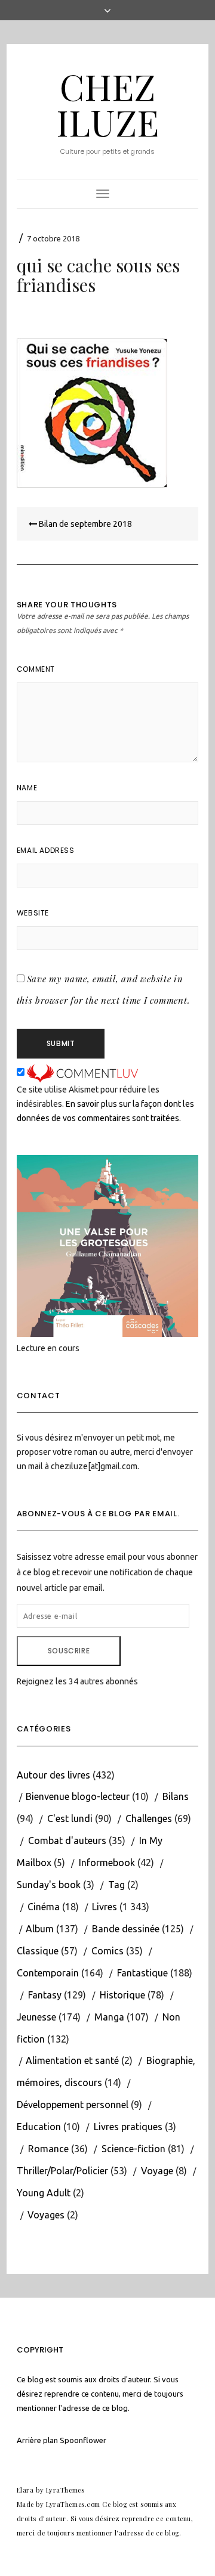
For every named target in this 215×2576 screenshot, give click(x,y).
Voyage (157, 2171)
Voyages (46, 2215)
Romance (48, 2149)
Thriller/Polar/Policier (62, 2171)
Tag (116, 1885)
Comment (36, 669)
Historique (122, 1995)
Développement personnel (73, 2105)
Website (33, 913)
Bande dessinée (126, 1929)
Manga (109, 2017)
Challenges (149, 1818)
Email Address (46, 850)
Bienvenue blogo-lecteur (78, 1796)
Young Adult (44, 2193)
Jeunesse (36, 2017)
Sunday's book (49, 1885)
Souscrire (69, 1651)
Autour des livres (53, 1775)
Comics (107, 1951)
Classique (38, 1951)
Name (27, 788)
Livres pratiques (128, 2127)
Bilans (176, 1796)
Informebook (107, 1863)
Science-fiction (133, 2149)
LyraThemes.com (73, 2504)
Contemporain (48, 1973)
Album (40, 1929)
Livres (105, 1907)
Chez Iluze (107, 104)
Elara (25, 2490)
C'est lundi (70, 1818)
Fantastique (142, 1973)
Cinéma (44, 1907)
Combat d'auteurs (67, 1841)
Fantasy (45, 1995)
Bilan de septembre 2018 (85, 524)
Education (39, 2127)
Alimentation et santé (72, 2060)
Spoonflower (83, 2440)
